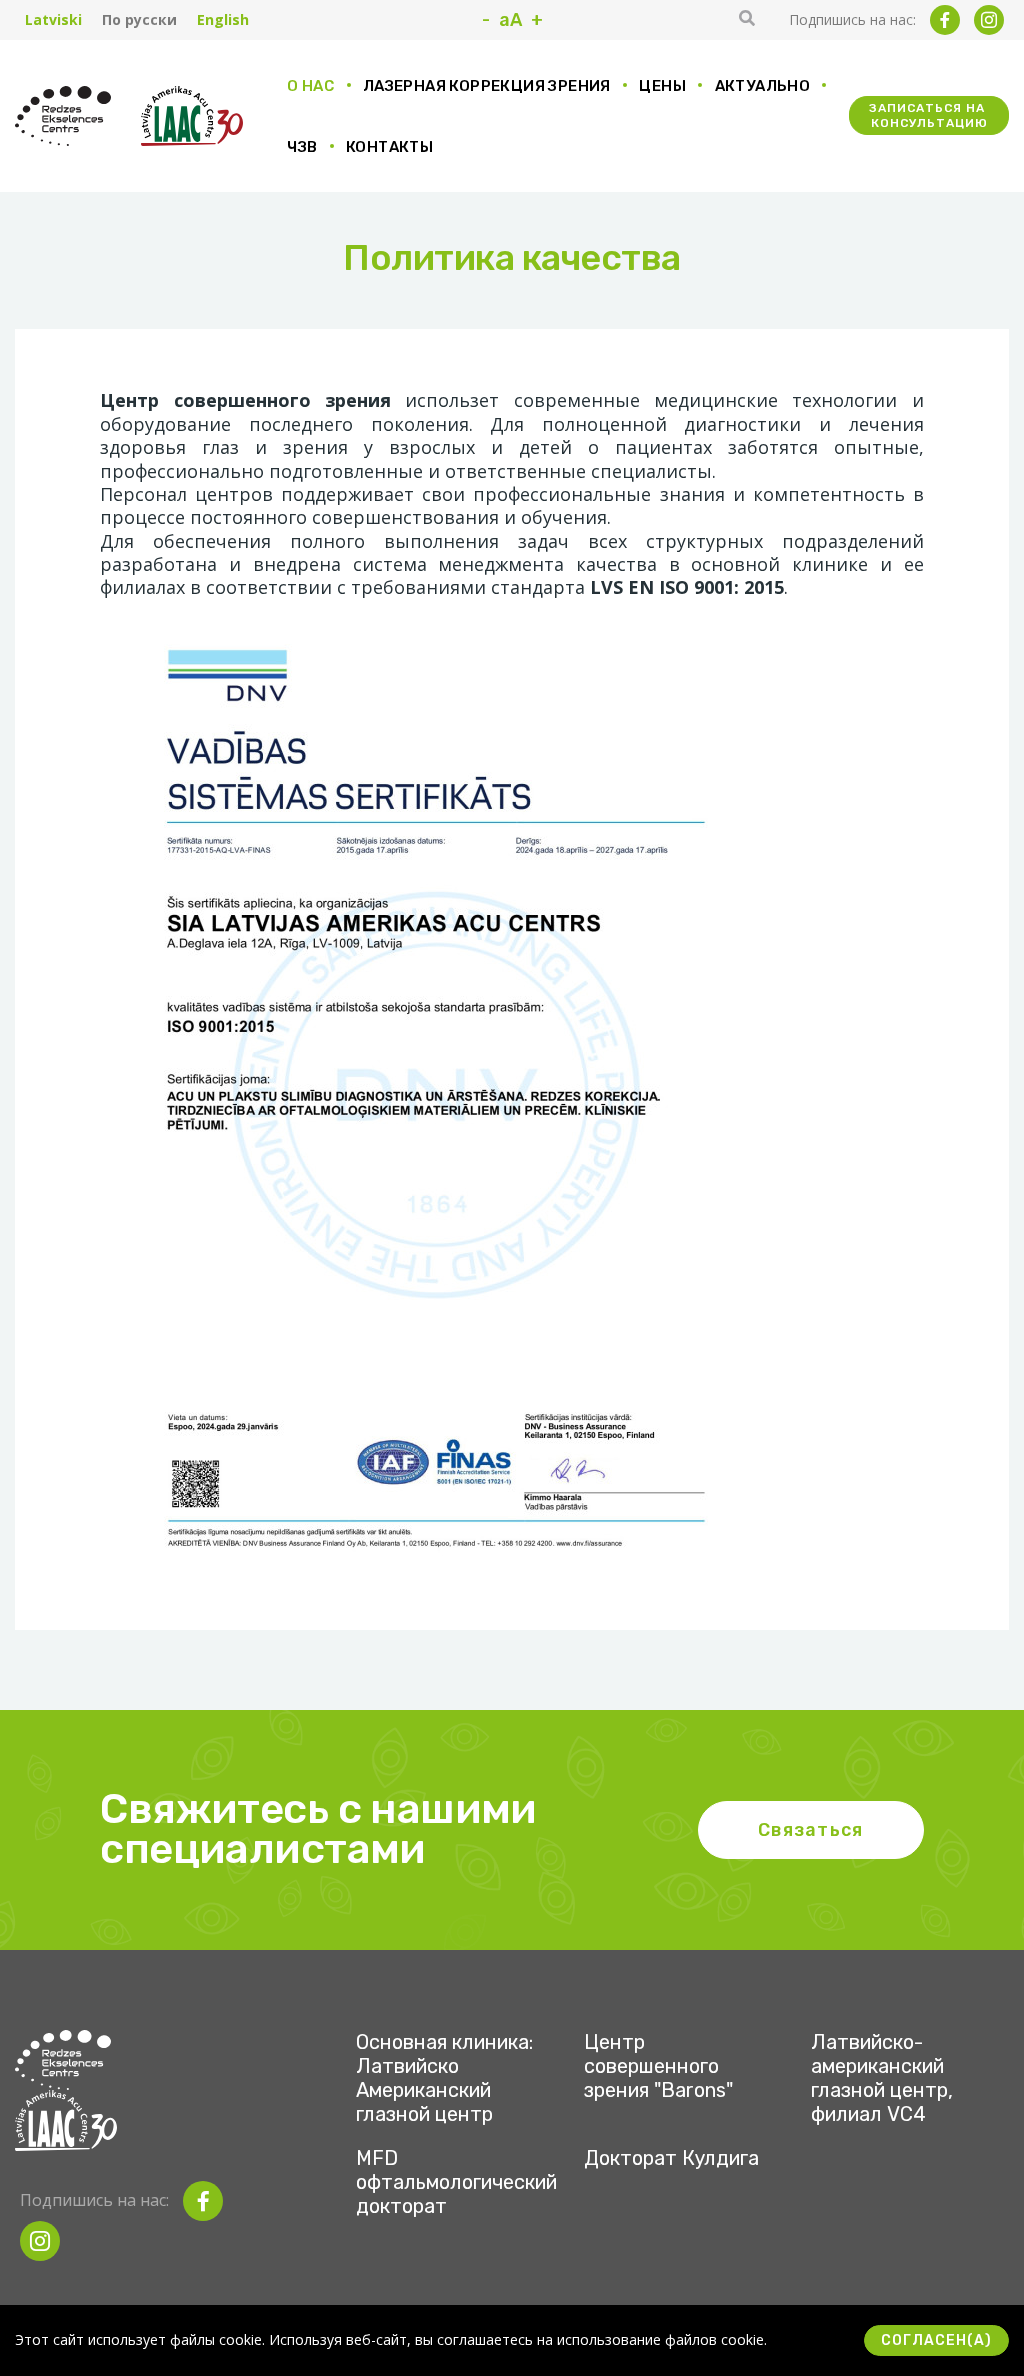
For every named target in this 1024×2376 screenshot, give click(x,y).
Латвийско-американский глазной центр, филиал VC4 (882, 2078)
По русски (139, 20)
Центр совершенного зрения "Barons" (658, 2066)
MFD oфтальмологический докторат (456, 2182)
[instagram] (989, 20)
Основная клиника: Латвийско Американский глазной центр (444, 2078)
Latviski (53, 20)
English (223, 20)
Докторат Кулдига (671, 2158)
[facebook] (945, 20)
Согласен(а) (936, 2340)
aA (510, 20)
